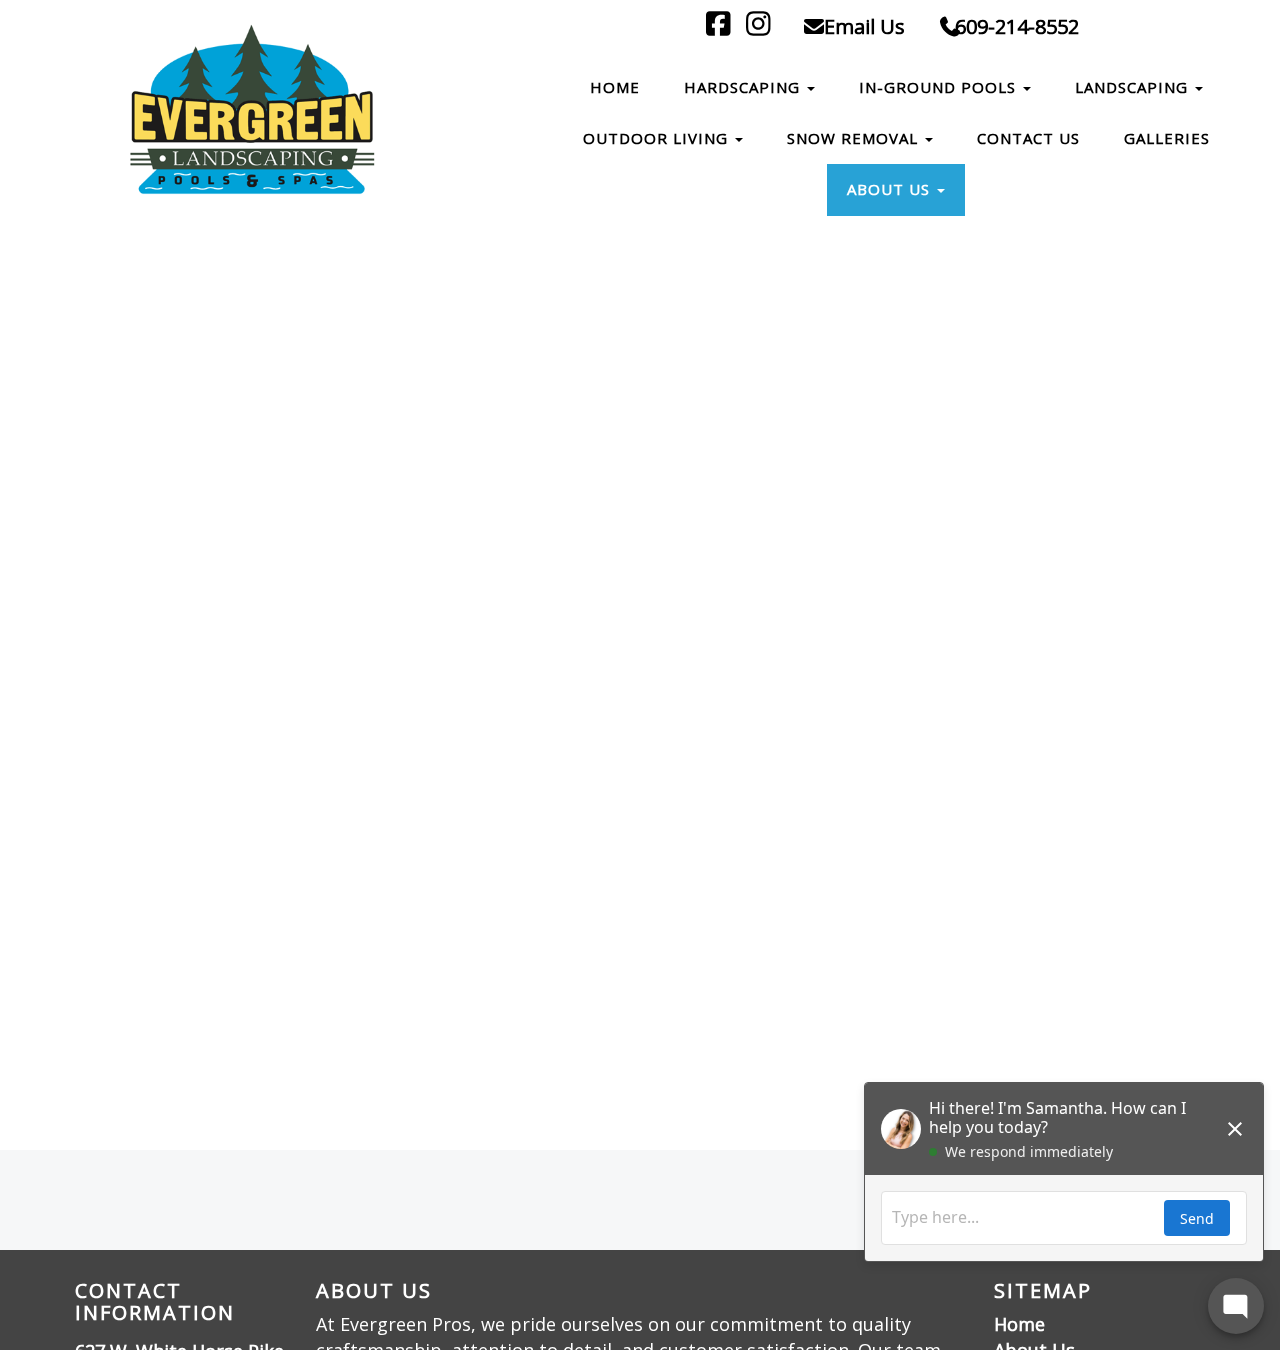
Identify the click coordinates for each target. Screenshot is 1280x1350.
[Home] (256, 112)
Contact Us (1028, 138)
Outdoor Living (658, 138)
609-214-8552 (1017, 26)
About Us (891, 189)
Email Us (862, 26)
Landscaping (1134, 87)
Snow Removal (855, 138)
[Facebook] (721, 26)
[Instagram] (761, 26)
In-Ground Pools (940, 87)
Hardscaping (744, 87)
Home (615, 87)
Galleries (1167, 138)
